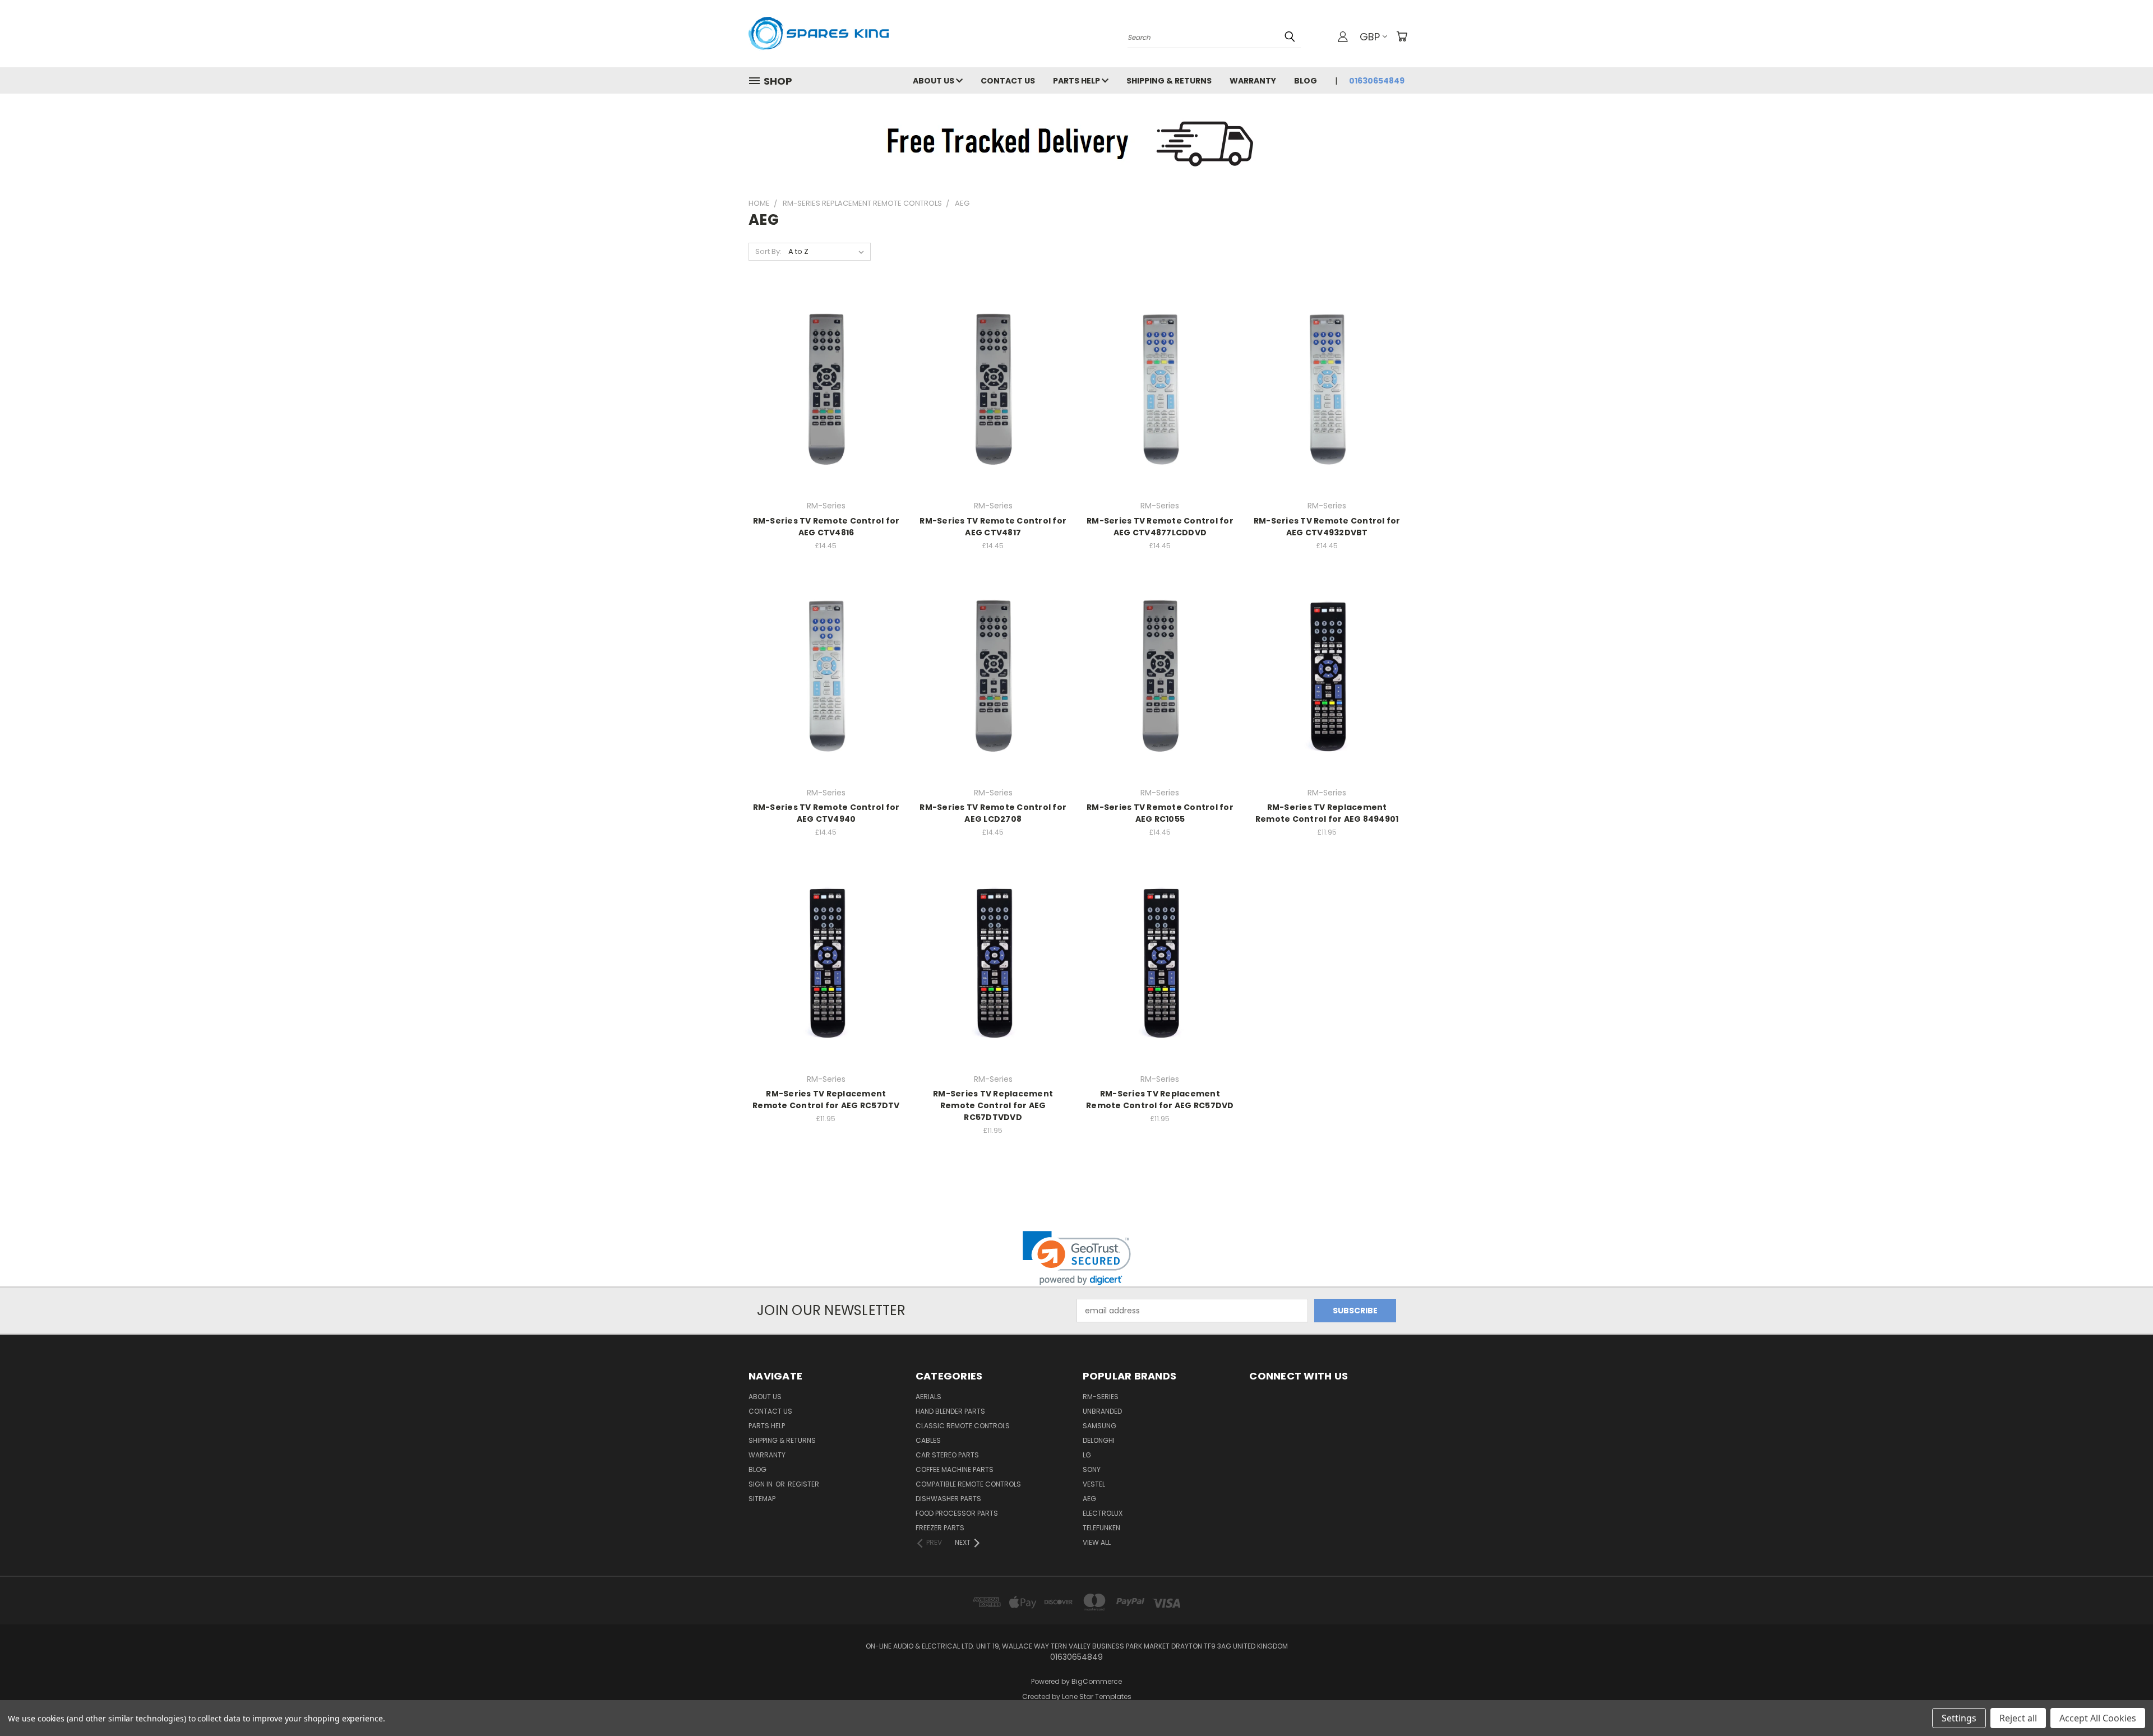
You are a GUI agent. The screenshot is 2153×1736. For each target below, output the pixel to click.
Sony (1092, 1469)
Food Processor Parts (957, 1513)
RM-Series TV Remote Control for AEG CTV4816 (826, 527)
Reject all (2018, 1718)
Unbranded (1102, 1411)
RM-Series (1101, 1397)
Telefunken (1101, 1528)
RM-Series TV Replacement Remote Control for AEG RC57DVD (1160, 1100)
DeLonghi (1099, 1440)
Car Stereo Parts (947, 1455)
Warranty (1253, 81)
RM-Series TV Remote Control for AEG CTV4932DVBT (1327, 527)
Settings (1959, 1718)
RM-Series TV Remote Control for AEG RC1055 (1160, 813)
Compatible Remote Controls (968, 1484)
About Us (934, 81)
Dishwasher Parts (948, 1499)
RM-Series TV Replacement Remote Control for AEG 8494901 (1327, 813)
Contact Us (1008, 81)
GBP (1370, 37)
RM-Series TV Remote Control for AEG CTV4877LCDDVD (1160, 527)
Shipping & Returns (1169, 81)
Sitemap (762, 1499)
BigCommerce (1097, 1681)
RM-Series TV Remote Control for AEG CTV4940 (826, 813)
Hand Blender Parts (950, 1411)
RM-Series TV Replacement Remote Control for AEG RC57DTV (826, 1100)
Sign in (761, 1484)
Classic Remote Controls (963, 1426)
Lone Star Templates (1097, 1696)
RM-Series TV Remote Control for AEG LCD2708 (993, 813)
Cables (928, 1440)
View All (1097, 1542)
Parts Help (1077, 81)
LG (1087, 1455)
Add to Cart (826, 409)
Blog (1306, 81)
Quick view (826, 367)
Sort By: (768, 251)
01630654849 (1377, 81)
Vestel (1094, 1484)
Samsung (1099, 1426)
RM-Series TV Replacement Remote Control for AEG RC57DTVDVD (993, 1105)
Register (803, 1484)
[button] (1077, 1258)
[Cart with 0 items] (1402, 36)
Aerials (928, 1397)
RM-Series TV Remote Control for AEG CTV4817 (993, 527)
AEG (1089, 1499)
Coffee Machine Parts (955, 1469)
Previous (2124, 1701)
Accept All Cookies (2098, 1718)
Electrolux (1103, 1513)
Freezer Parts (940, 1528)
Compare (822, 389)
